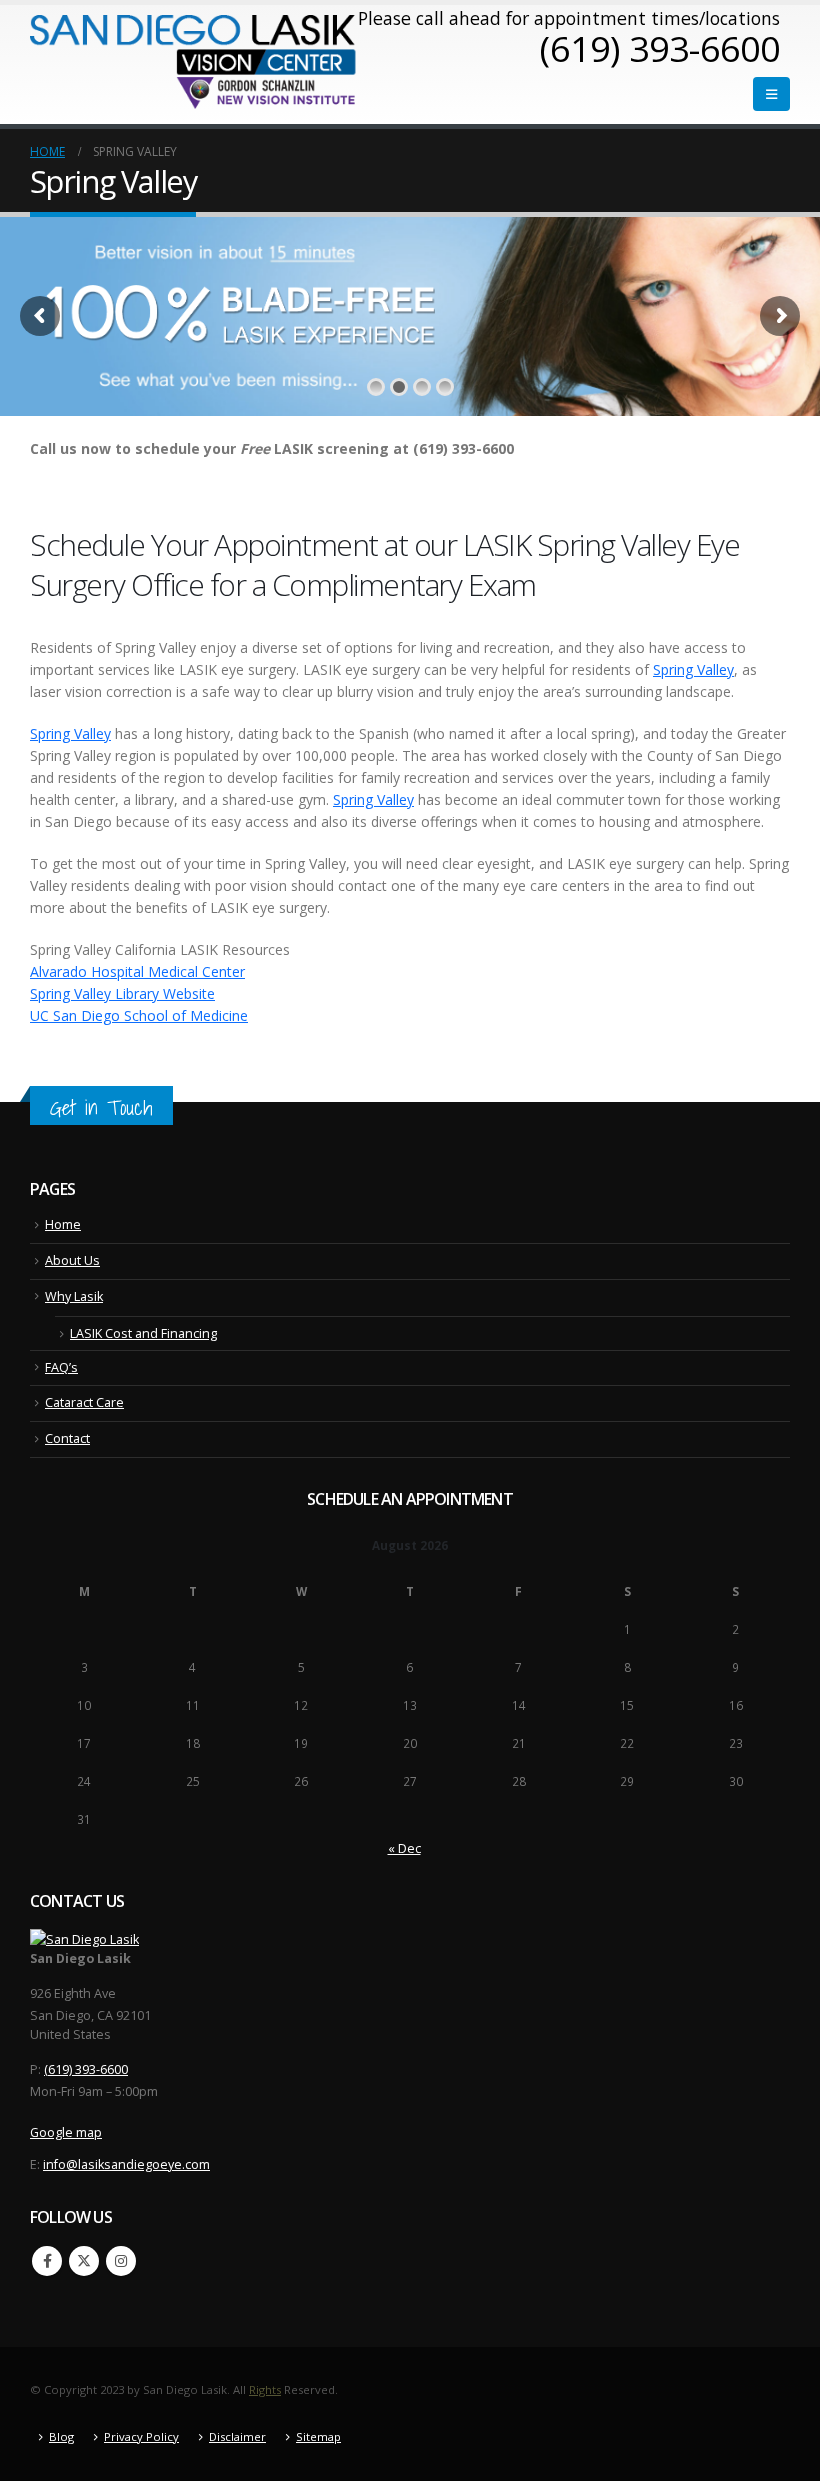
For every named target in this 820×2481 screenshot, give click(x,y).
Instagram (121, 2261)
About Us (72, 1260)
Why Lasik (74, 1296)
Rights (265, 2389)
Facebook (47, 2261)
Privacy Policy (141, 2436)
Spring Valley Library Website (122, 993)
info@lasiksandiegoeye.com (126, 2164)
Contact (67, 1438)
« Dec (404, 1848)
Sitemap (318, 2436)
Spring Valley (693, 669)
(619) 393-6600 (86, 2069)
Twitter (84, 2261)
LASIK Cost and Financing (143, 1333)
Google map (66, 2132)
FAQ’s (61, 1367)
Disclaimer (237, 2436)
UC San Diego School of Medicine (139, 1015)
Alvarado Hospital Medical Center (137, 971)
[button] (771, 94)
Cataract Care (84, 1402)
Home (63, 1224)
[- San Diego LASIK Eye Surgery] (194, 62)
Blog (61, 2436)
